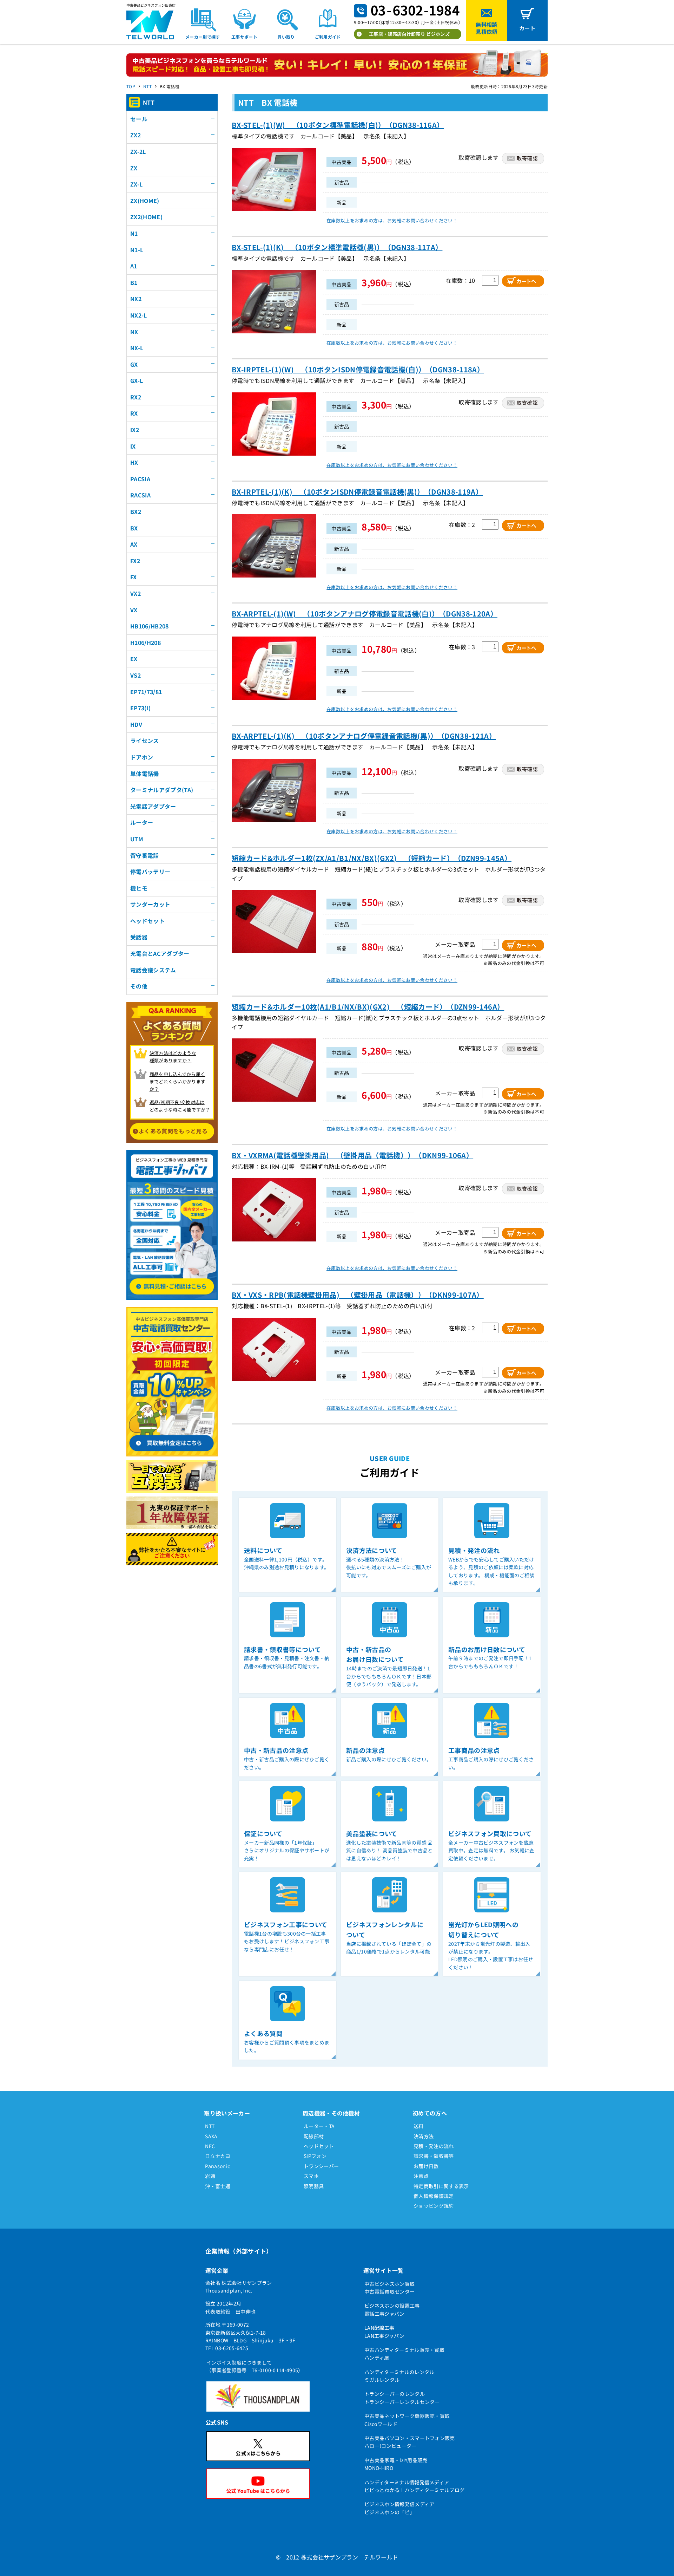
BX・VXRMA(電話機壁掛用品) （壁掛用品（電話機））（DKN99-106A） (352, 1155)
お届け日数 (426, 2166)
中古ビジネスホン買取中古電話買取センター (389, 2288)
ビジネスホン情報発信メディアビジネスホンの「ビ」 (399, 2508)
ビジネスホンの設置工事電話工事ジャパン (392, 2309)
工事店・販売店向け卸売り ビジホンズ (409, 34)
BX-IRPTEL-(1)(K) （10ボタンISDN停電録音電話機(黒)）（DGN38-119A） (357, 492)
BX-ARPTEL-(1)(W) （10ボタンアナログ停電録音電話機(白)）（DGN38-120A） (365, 614)
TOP (131, 86)
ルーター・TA (319, 2126)
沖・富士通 (218, 2186)
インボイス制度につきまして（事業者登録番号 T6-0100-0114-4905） (255, 2366)
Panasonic (217, 2166)
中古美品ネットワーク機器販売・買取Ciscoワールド (407, 2420)
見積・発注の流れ (434, 2146)
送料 (419, 2126)
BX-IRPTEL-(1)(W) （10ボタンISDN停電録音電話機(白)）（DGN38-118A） (358, 369)
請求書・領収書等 (434, 2156)
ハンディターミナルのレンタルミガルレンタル (399, 2376)
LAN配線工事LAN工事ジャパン (384, 2332)
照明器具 (314, 2186)
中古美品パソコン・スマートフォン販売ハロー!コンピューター (410, 2442)
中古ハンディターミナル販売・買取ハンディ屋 (404, 2354)
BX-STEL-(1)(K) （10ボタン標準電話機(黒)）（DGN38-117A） (337, 247)
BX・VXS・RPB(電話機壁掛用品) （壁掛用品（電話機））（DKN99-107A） (358, 1295)
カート (527, 28)
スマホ (311, 2176)
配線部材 (314, 2136)
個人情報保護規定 (434, 2196)
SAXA (211, 2136)
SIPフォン (315, 2156)
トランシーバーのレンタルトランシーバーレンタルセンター (402, 2398)
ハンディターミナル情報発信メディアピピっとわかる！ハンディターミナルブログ (414, 2486)
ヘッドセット (319, 2146)
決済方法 (424, 2136)
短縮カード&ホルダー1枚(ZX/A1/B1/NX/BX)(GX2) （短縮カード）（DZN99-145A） (372, 858)
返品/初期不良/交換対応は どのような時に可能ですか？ (180, 1106)
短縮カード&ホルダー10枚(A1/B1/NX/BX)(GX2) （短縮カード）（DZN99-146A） (368, 1007)
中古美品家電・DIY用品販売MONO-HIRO (396, 2464)
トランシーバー (321, 2166)
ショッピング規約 (434, 2206)
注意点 (421, 2176)
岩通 (210, 2176)
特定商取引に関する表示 (441, 2186)
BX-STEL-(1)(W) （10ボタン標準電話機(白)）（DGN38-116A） (338, 125)
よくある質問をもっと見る (173, 1131)
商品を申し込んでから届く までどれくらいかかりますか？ (178, 1081)
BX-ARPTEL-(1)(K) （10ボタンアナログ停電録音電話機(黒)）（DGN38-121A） (364, 736)
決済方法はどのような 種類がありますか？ (173, 1057)
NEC (210, 2146)
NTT (147, 86)
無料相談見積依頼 (486, 28)
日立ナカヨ (218, 2156)
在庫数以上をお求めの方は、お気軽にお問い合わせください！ (392, 220)
